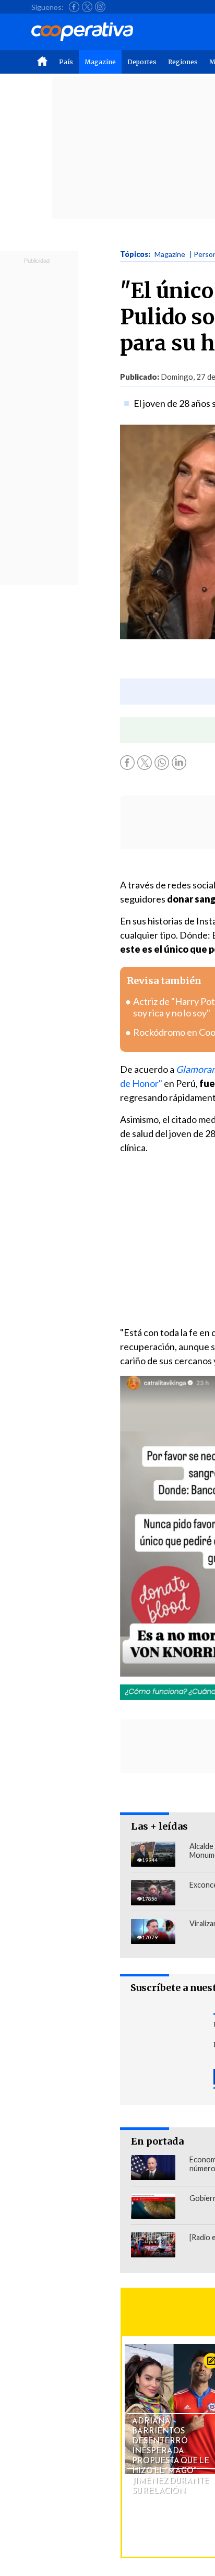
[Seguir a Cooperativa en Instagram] (100, 7)
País (66, 62)
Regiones (183, 62)
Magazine (100, 62)
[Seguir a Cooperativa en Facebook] (74, 7)
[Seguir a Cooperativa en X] (87, 7)
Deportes (142, 62)
